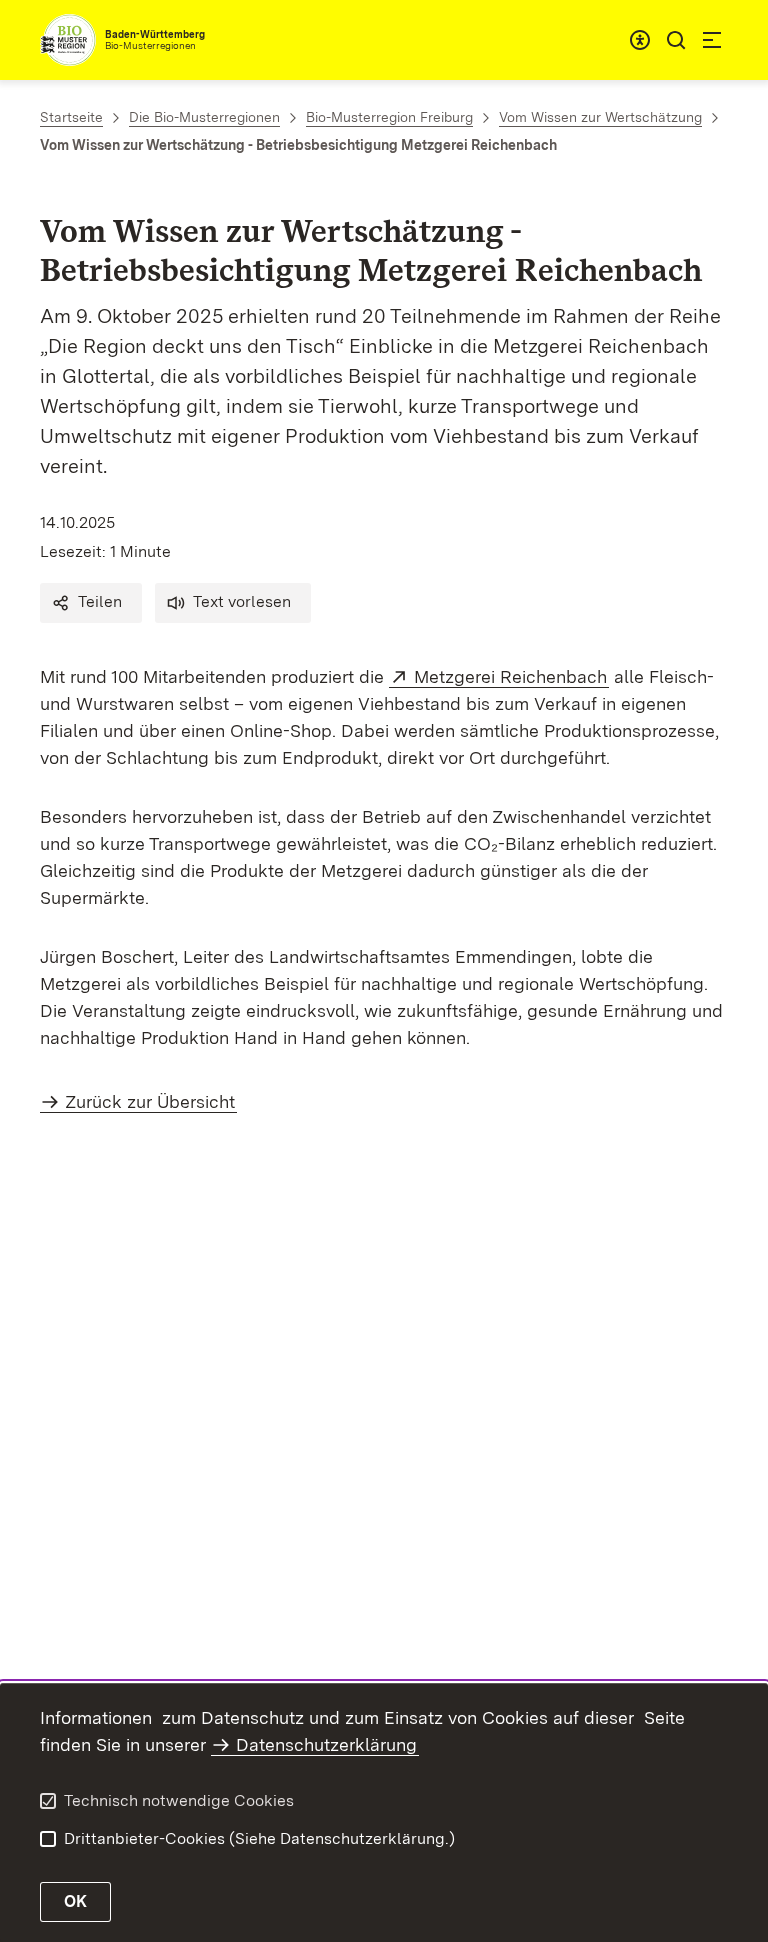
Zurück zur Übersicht (150, 1101)
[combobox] (640, 40)
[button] (91, 603)
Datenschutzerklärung (326, 1744)
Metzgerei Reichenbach (511, 676)
